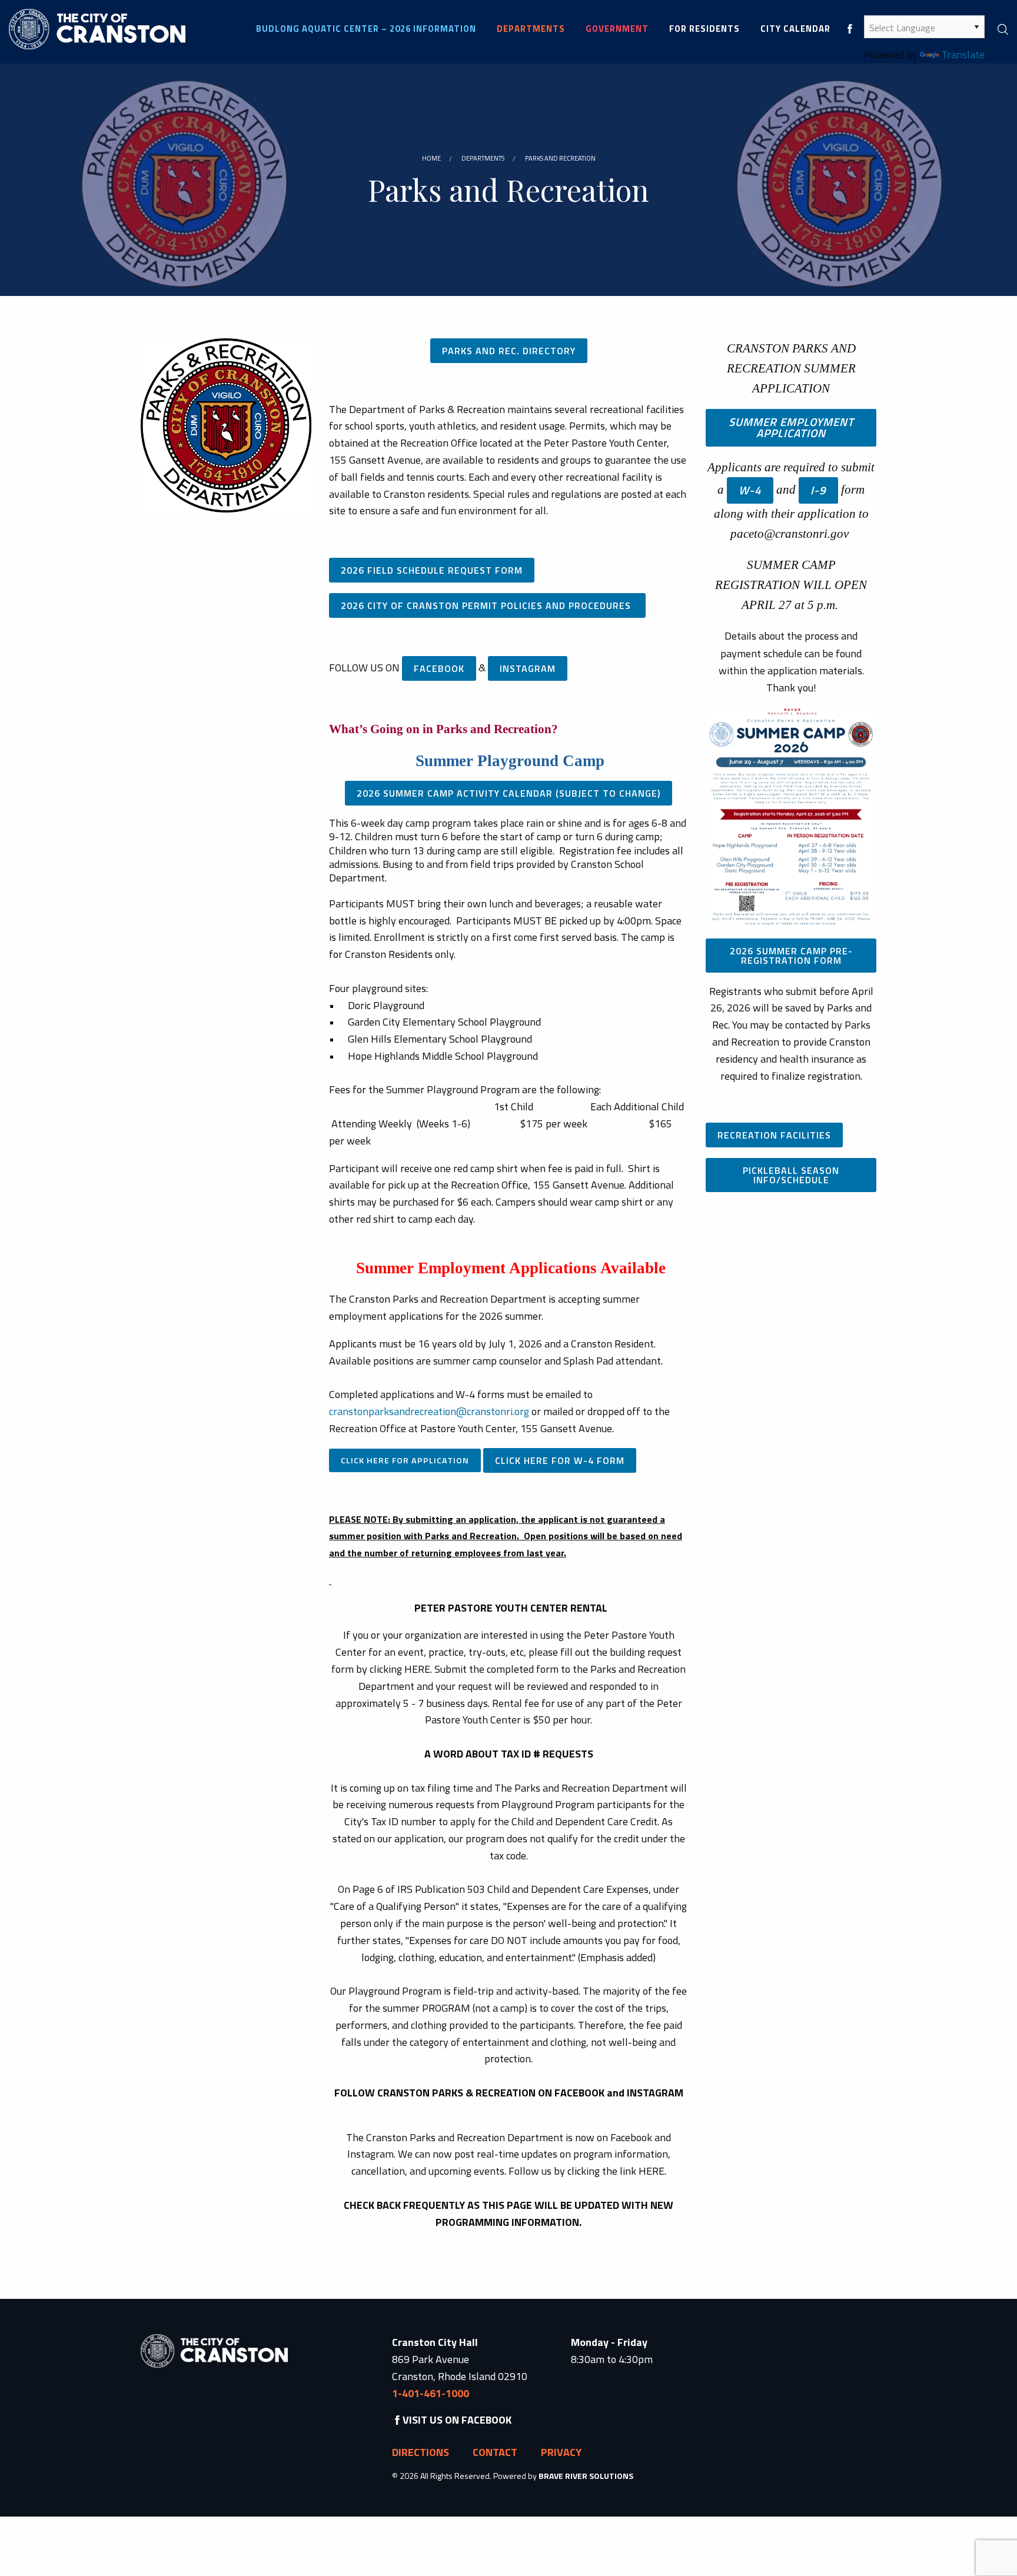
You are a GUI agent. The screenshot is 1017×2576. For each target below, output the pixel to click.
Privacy (561, 2452)
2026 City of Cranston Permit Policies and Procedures (487, 605)
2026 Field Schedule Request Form (432, 570)
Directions (421, 2452)
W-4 (750, 490)
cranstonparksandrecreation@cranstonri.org (429, 1411)
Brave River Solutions (586, 2476)
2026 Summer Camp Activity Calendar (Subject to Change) (508, 793)
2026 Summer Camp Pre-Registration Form (791, 956)
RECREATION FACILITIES (774, 1135)
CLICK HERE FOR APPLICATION (405, 1460)
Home (431, 158)
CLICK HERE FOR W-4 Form (560, 1460)
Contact (495, 2452)
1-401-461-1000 (431, 2393)
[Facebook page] (850, 29)
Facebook (439, 668)
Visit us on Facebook (457, 2420)
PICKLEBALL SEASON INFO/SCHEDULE (791, 1175)
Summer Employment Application (791, 427)
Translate (963, 54)
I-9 (818, 490)
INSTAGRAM (528, 668)
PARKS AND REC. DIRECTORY (509, 351)
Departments (483, 158)
